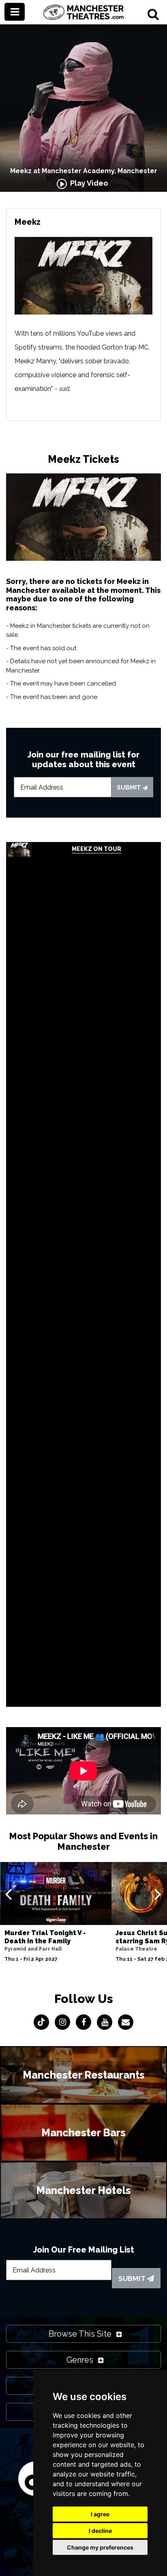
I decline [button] (100, 2531)
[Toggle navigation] (15, 12)
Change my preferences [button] (100, 2547)
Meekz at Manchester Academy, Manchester (84, 171)
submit (130, 788)
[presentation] (8, 1894)
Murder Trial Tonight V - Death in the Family (45, 1937)
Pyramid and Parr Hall (33, 1949)
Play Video (88, 183)
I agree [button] (100, 2514)
